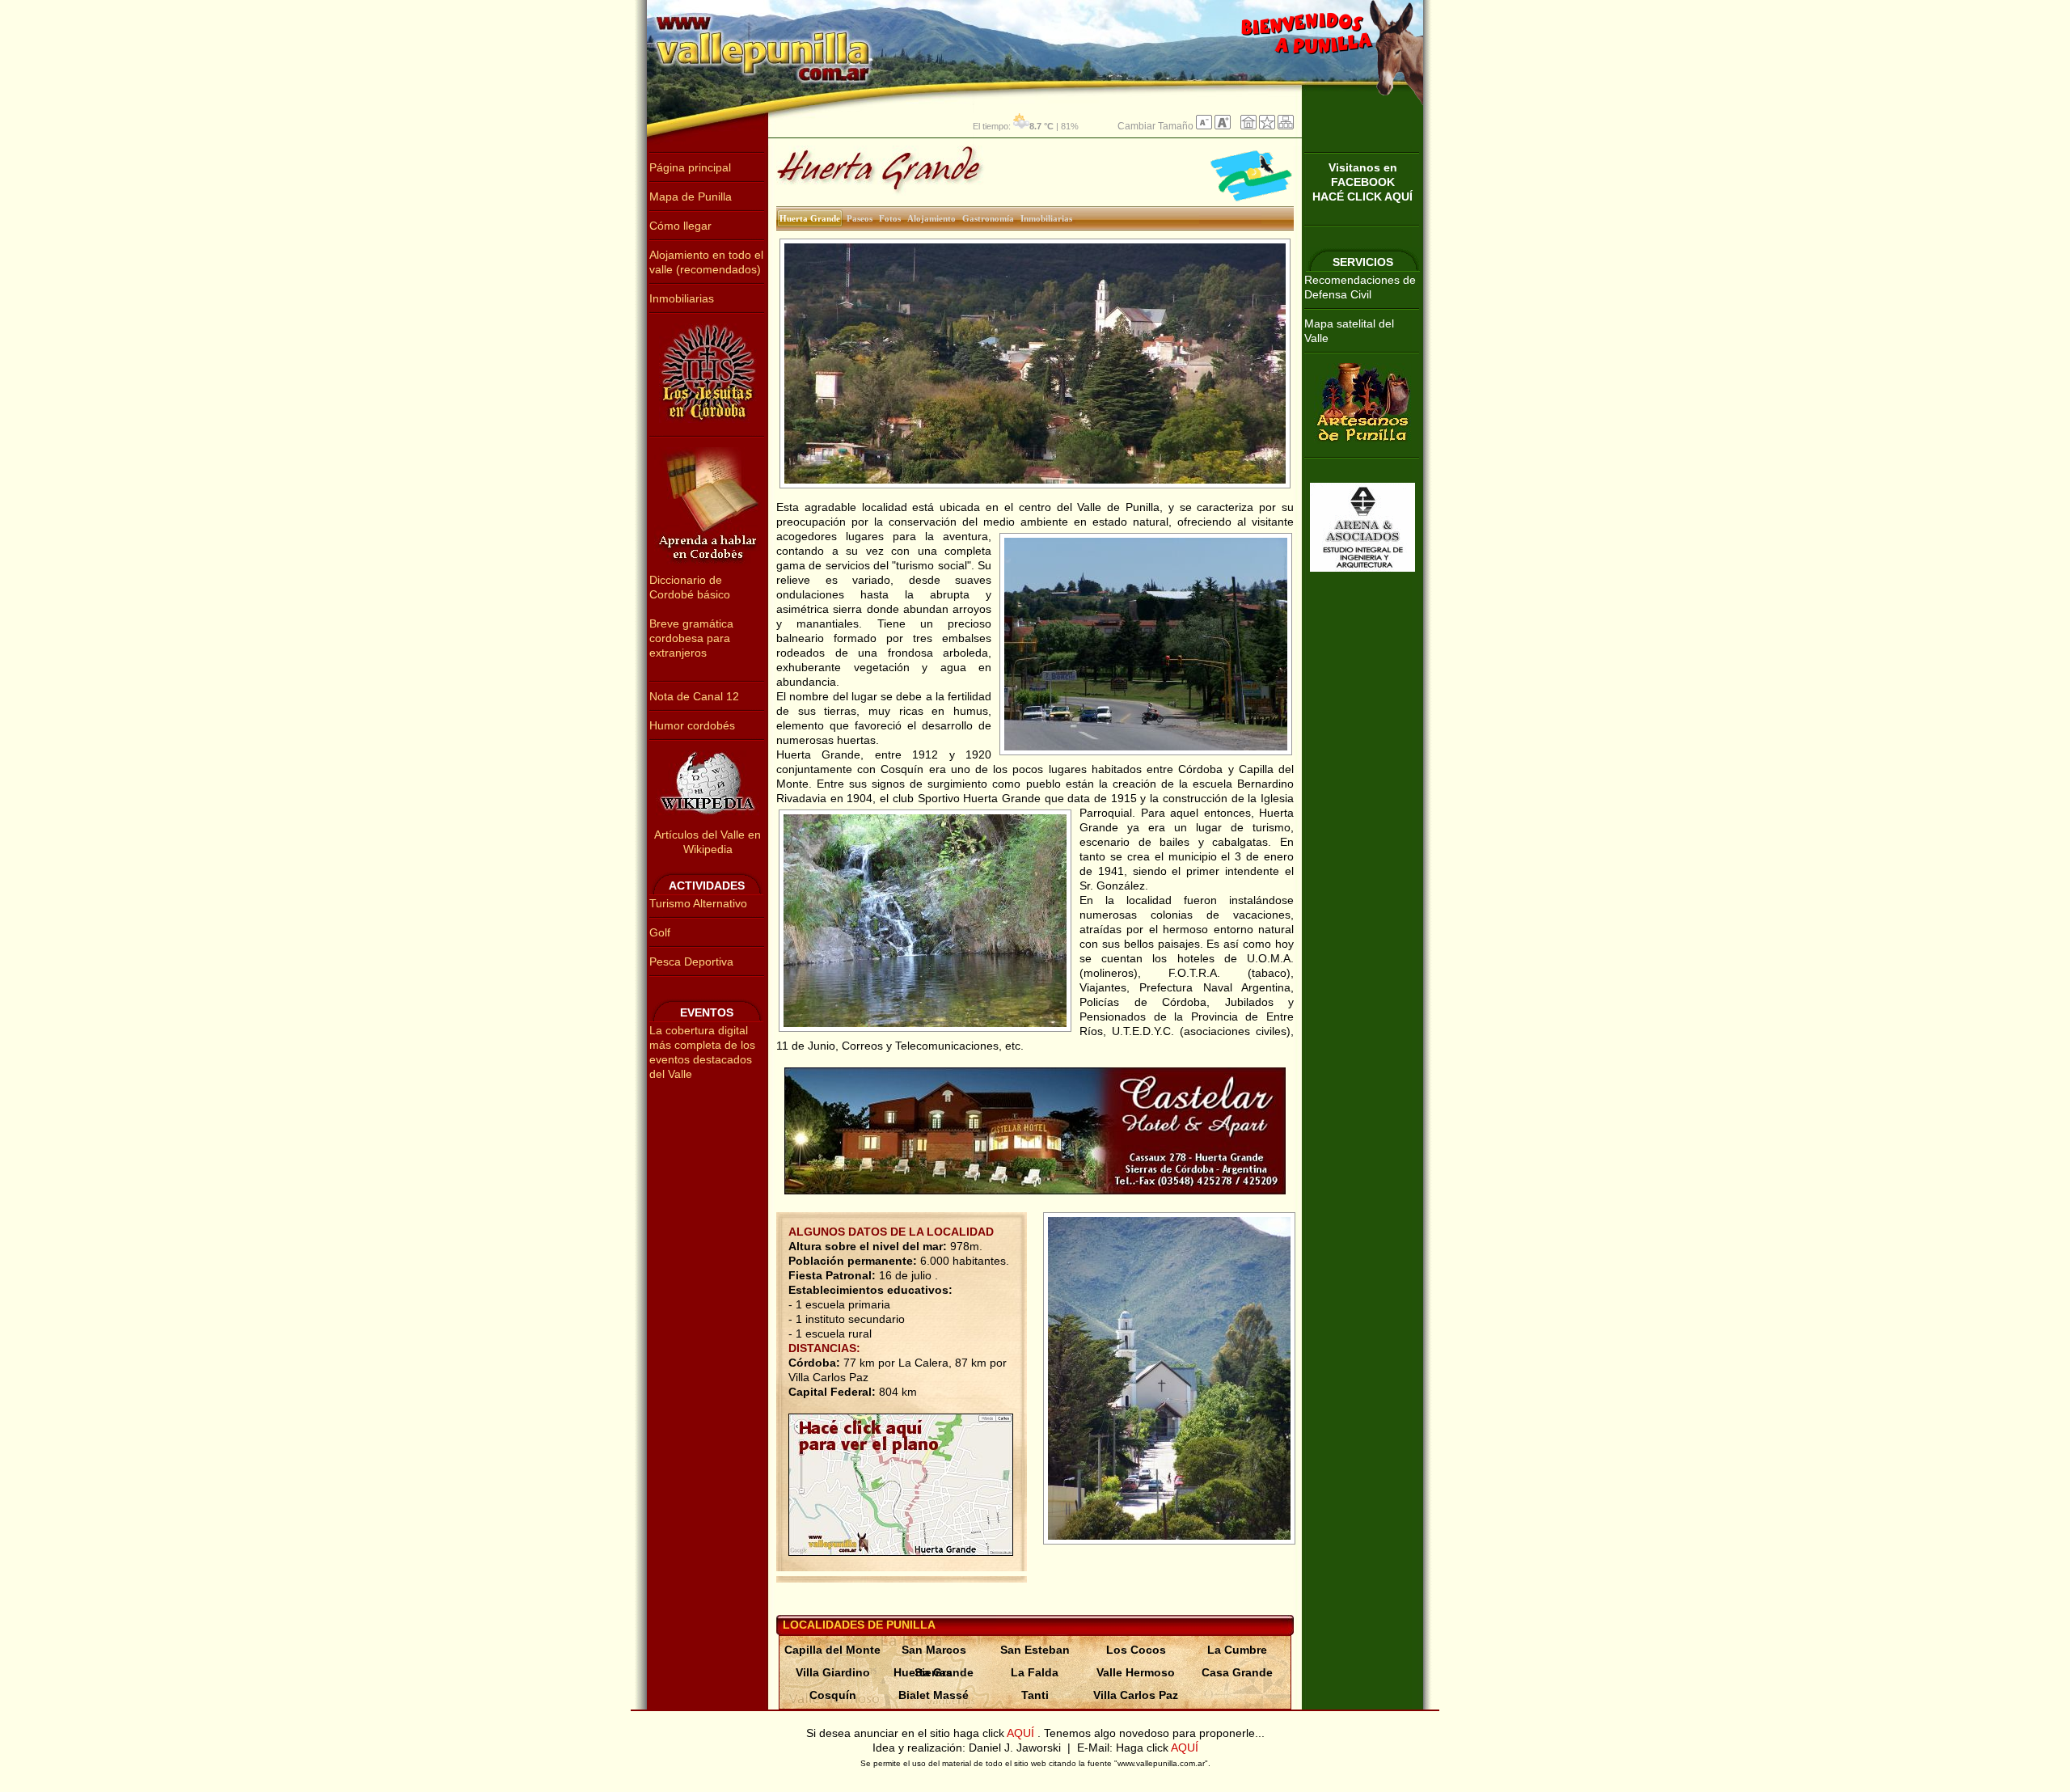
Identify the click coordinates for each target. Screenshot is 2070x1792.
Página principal (690, 167)
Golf (660, 932)
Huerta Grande (934, 1672)
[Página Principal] (1248, 126)
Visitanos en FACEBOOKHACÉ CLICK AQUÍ (1362, 182)
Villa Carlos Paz (1136, 1695)
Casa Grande (1237, 1672)
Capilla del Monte (832, 1650)
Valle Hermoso (1136, 1672)
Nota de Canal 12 (694, 696)
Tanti (1035, 1695)
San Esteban (1035, 1650)
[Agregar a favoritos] (1267, 126)
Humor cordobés (692, 725)
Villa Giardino (833, 1672)
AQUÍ (1022, 1733)
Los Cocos (1136, 1650)
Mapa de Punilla (691, 197)
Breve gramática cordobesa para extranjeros (691, 638)
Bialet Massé (934, 1695)
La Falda (1035, 1672)
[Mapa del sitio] (1286, 126)
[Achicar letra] (1204, 126)
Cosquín (833, 1695)
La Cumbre (1237, 1650)
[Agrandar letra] (1223, 126)
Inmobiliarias (682, 298)
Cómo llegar (680, 226)
